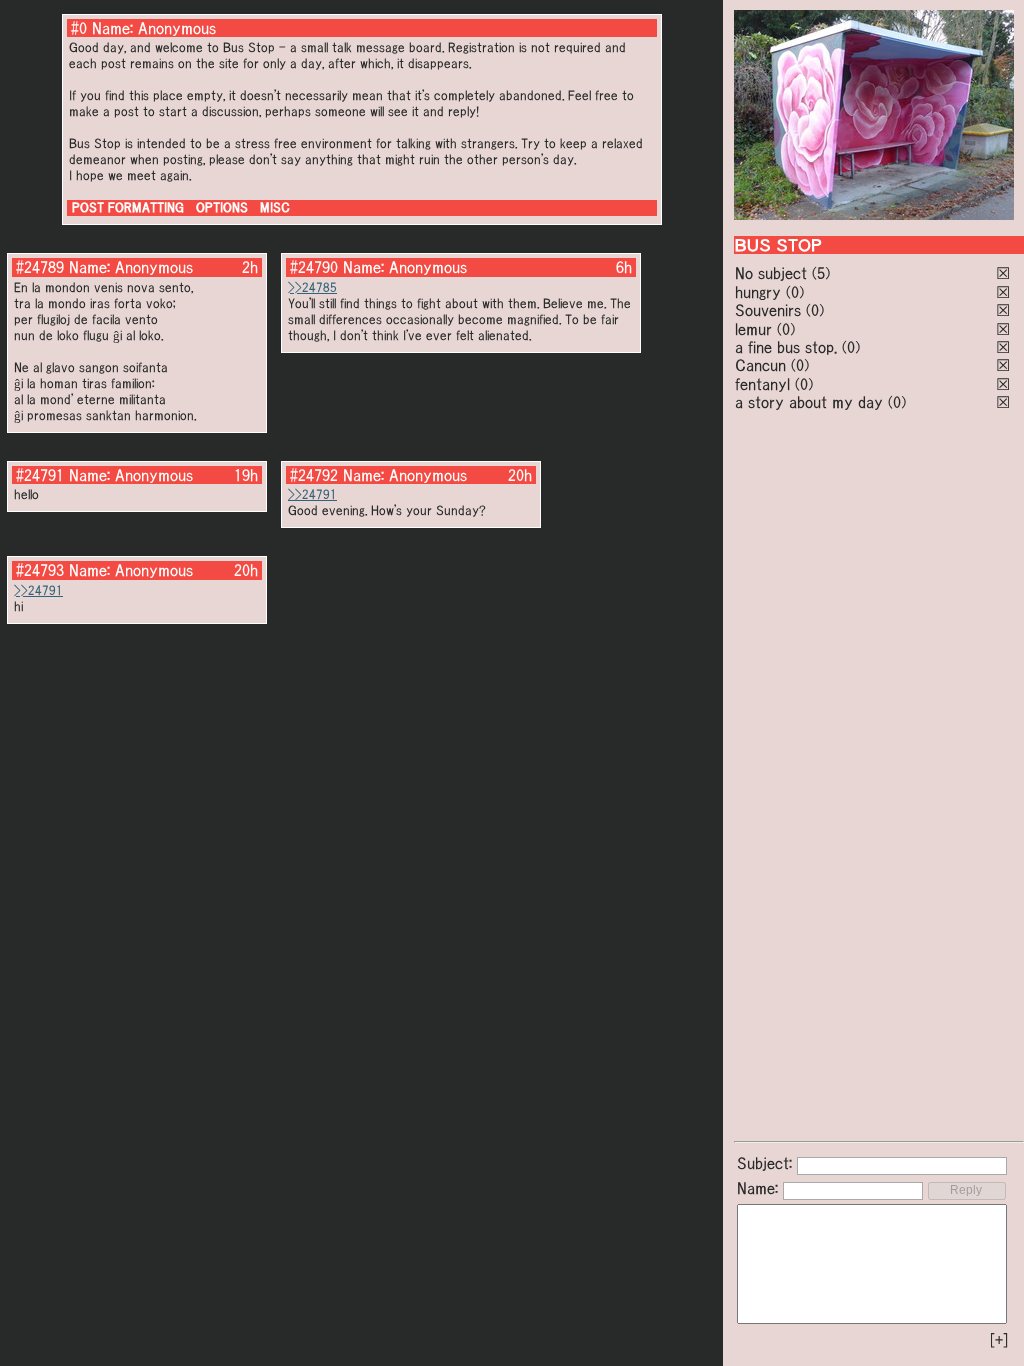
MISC (275, 207)
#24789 (40, 267)
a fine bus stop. (786, 347)
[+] (999, 1340)
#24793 (40, 570)
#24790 (314, 267)
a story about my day (809, 402)
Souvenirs (768, 310)
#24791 (40, 475)
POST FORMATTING (128, 207)
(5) (821, 273)
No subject (773, 273)
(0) (795, 292)
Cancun (760, 365)
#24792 (314, 475)
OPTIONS (222, 207)
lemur (753, 329)
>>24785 (312, 287)
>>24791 (312, 494)
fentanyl (762, 384)
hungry (758, 292)
